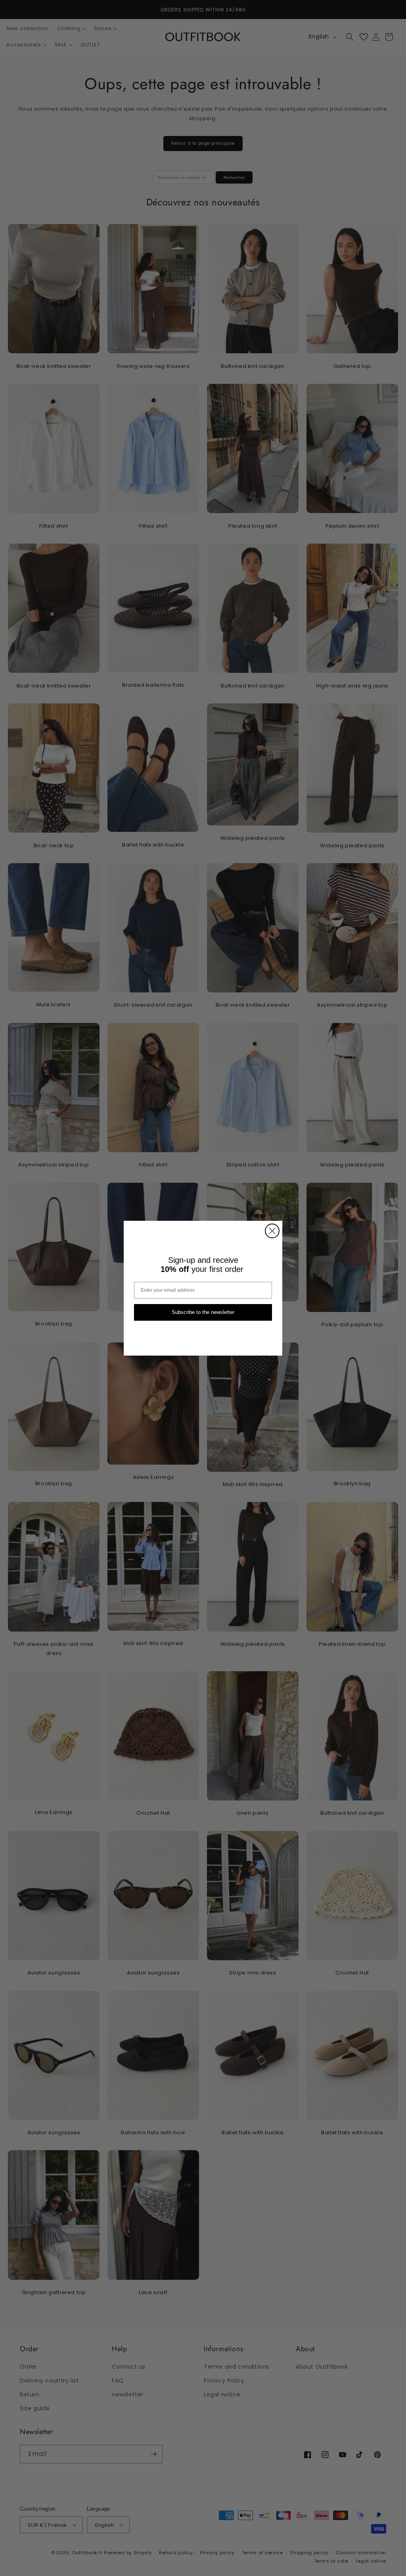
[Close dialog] (272, 1231)
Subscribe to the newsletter (203, 1312)
